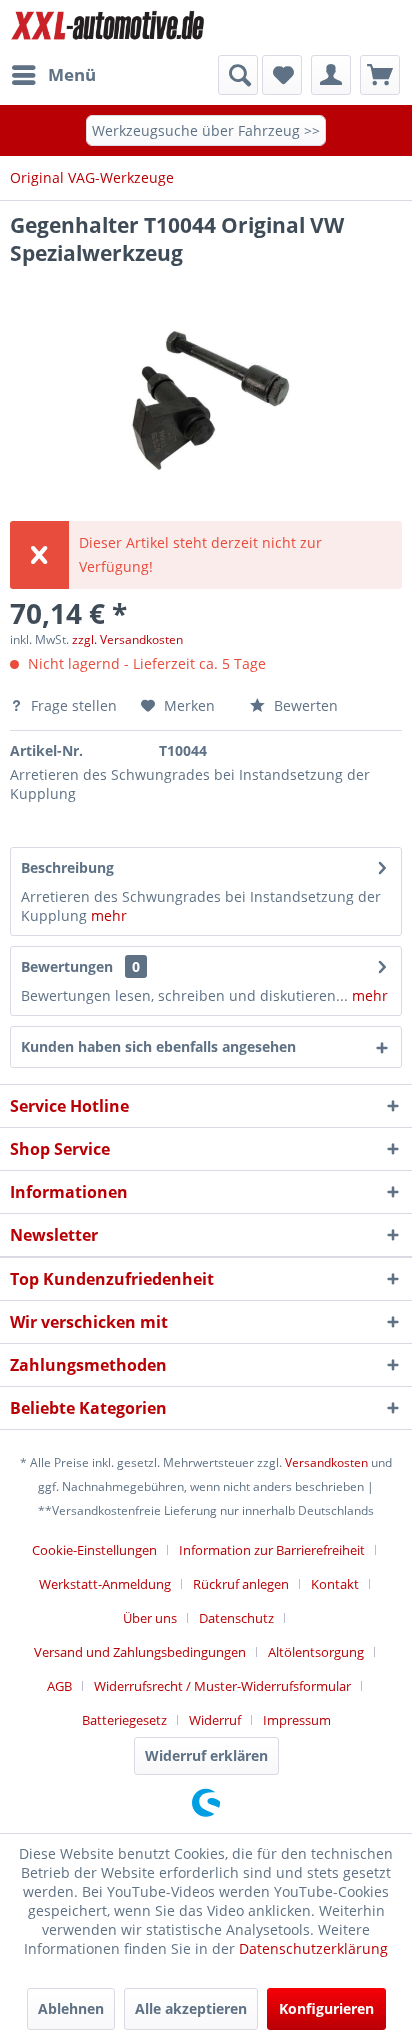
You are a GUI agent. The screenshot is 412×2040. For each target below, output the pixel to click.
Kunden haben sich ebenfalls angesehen (158, 1046)
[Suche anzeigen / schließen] (238, 75)
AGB (59, 1686)
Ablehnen (71, 2008)
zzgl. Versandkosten (127, 639)
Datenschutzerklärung (313, 1948)
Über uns (150, 1618)
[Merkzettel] (282, 75)
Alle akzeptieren (191, 2008)
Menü (72, 74)
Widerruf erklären (206, 1755)
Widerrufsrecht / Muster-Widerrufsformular (222, 1686)
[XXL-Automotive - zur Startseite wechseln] (108, 27)
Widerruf (215, 1720)
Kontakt (335, 1584)
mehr (109, 915)
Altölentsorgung (316, 1652)
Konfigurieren (326, 2008)
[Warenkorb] (380, 75)
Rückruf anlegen (241, 1584)
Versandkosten (326, 1462)
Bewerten (304, 705)
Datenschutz (236, 1618)
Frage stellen (74, 705)
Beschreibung (67, 867)
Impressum (297, 1720)
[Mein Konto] (331, 75)
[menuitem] (53, 75)
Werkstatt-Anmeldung (105, 1584)
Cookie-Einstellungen (94, 1550)
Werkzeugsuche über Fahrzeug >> (206, 130)
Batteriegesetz (124, 1720)
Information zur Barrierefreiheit (272, 1550)
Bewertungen (67, 966)
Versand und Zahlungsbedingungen (140, 1652)
